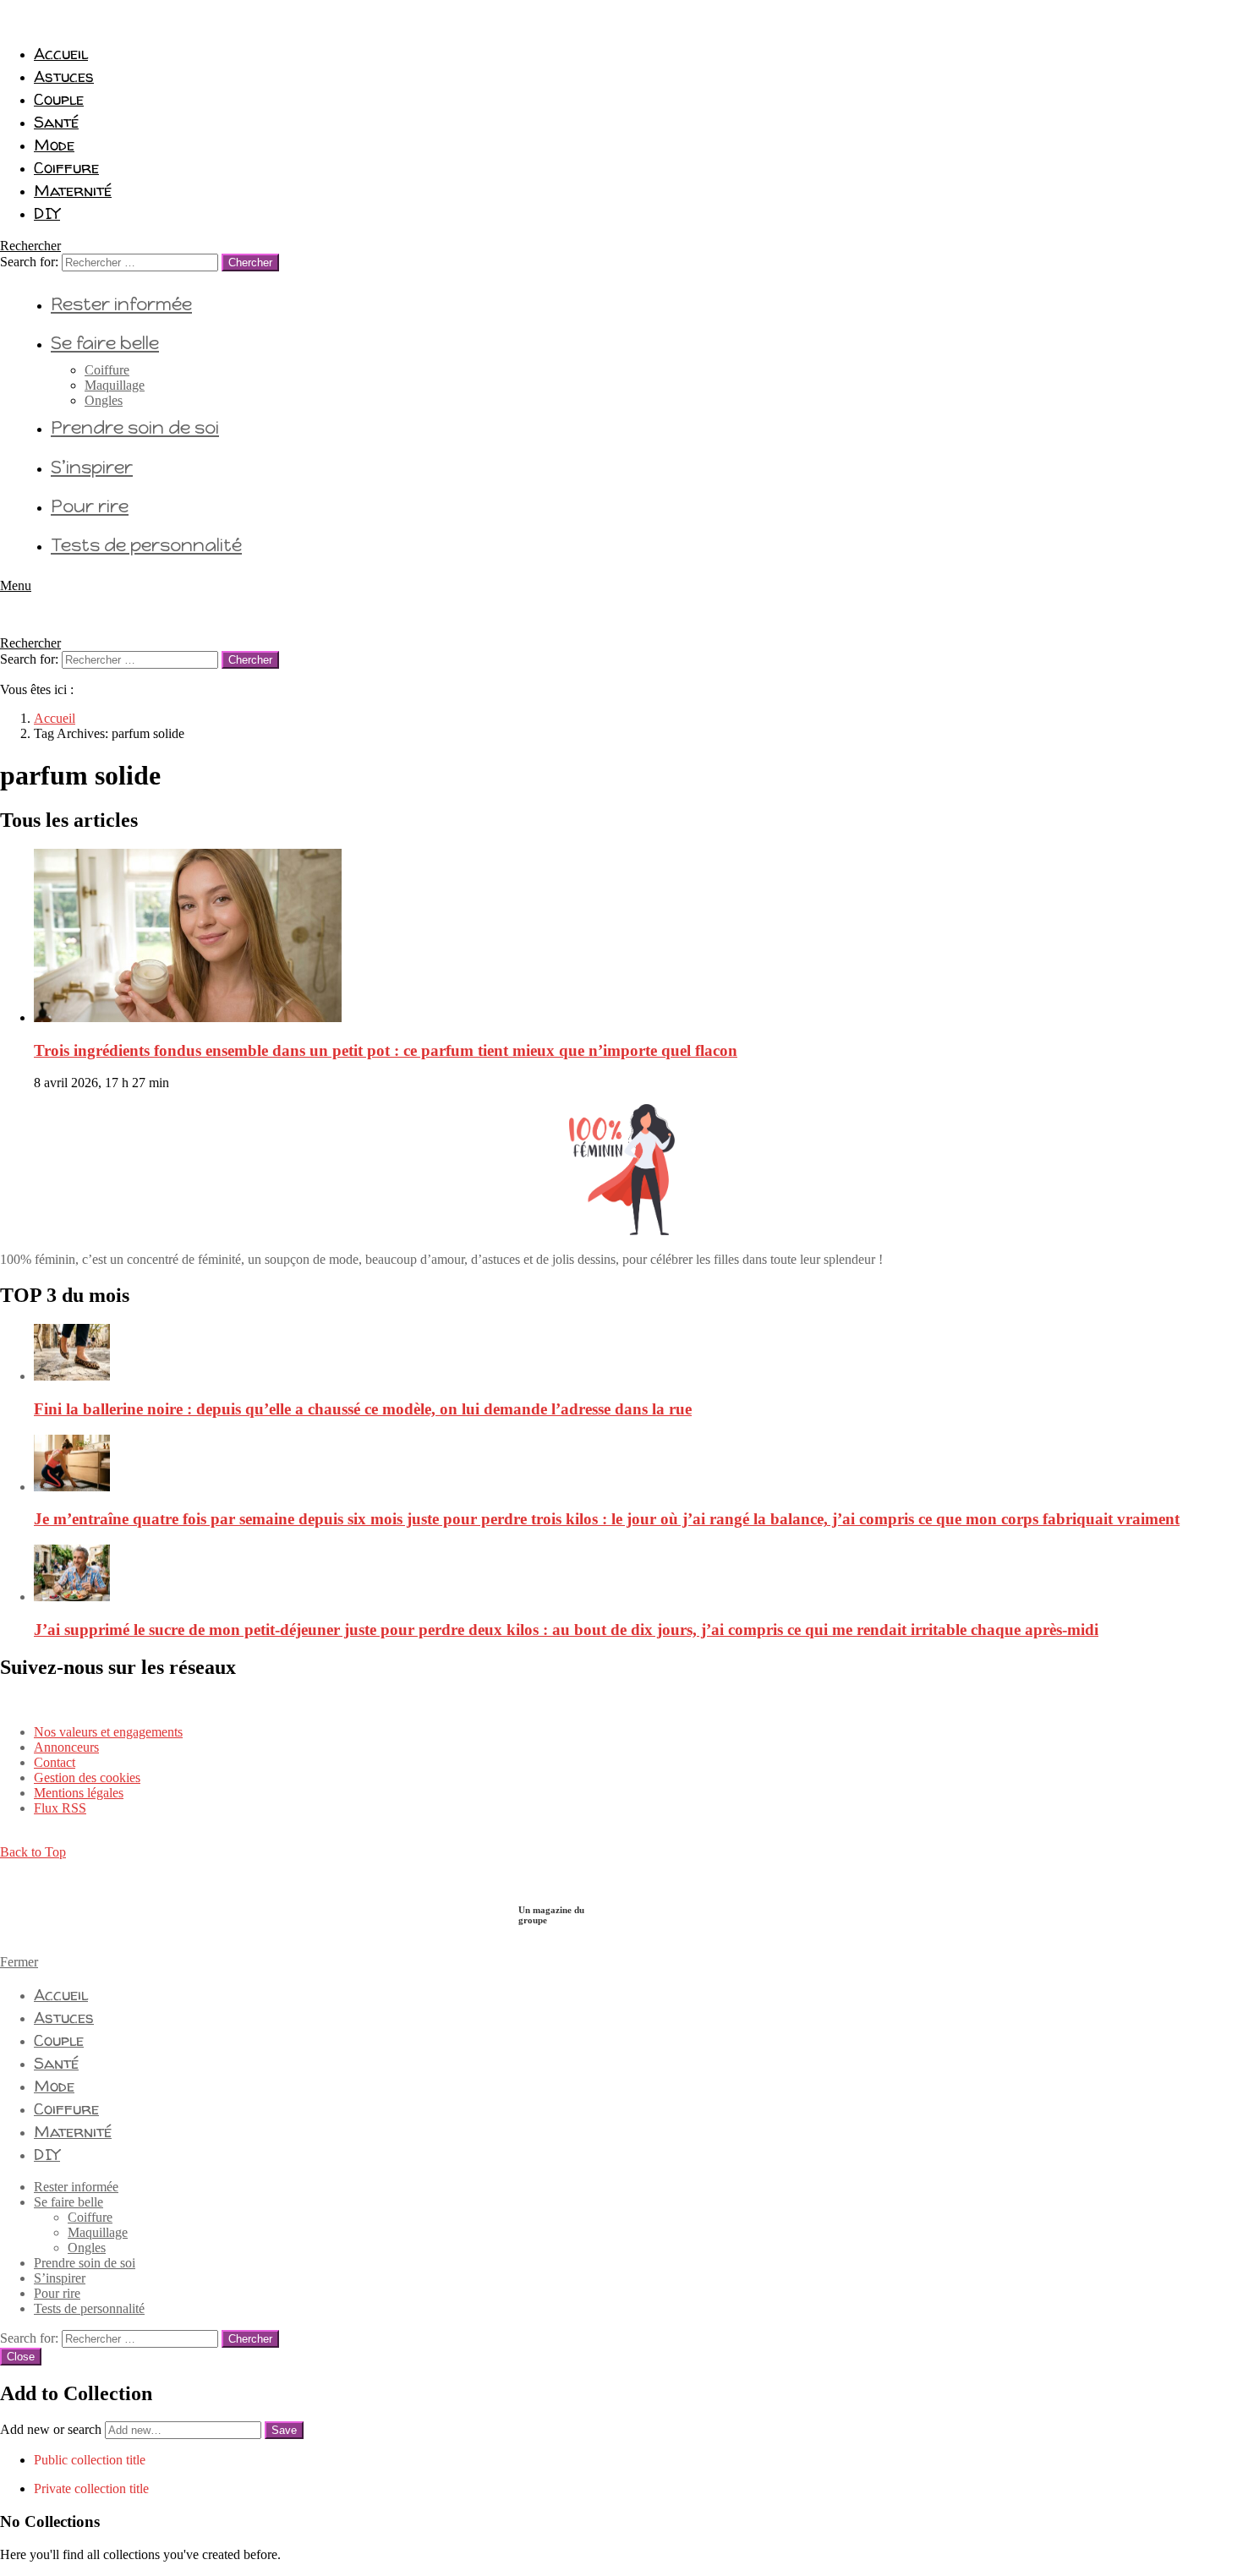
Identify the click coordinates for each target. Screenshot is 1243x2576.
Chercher (250, 263)
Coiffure (66, 167)
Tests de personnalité (146, 545)
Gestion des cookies (87, 1777)
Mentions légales (79, 1793)
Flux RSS (60, 1808)
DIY (47, 213)
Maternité (73, 190)
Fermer (19, 1962)
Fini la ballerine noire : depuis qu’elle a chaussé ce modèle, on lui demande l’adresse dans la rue (363, 1409)
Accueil (61, 53)
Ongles (104, 400)
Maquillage (115, 385)
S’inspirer (92, 467)
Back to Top (33, 1852)
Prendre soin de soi (135, 427)
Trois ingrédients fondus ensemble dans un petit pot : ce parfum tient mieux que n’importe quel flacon (386, 1050)
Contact (55, 1762)
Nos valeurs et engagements (108, 1732)
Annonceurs (66, 1747)
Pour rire (90, 506)
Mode (54, 145)
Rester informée (121, 304)
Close (21, 2357)
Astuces (64, 76)
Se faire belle (105, 343)
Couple (59, 99)
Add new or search (52, 2429)
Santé (56, 122)
